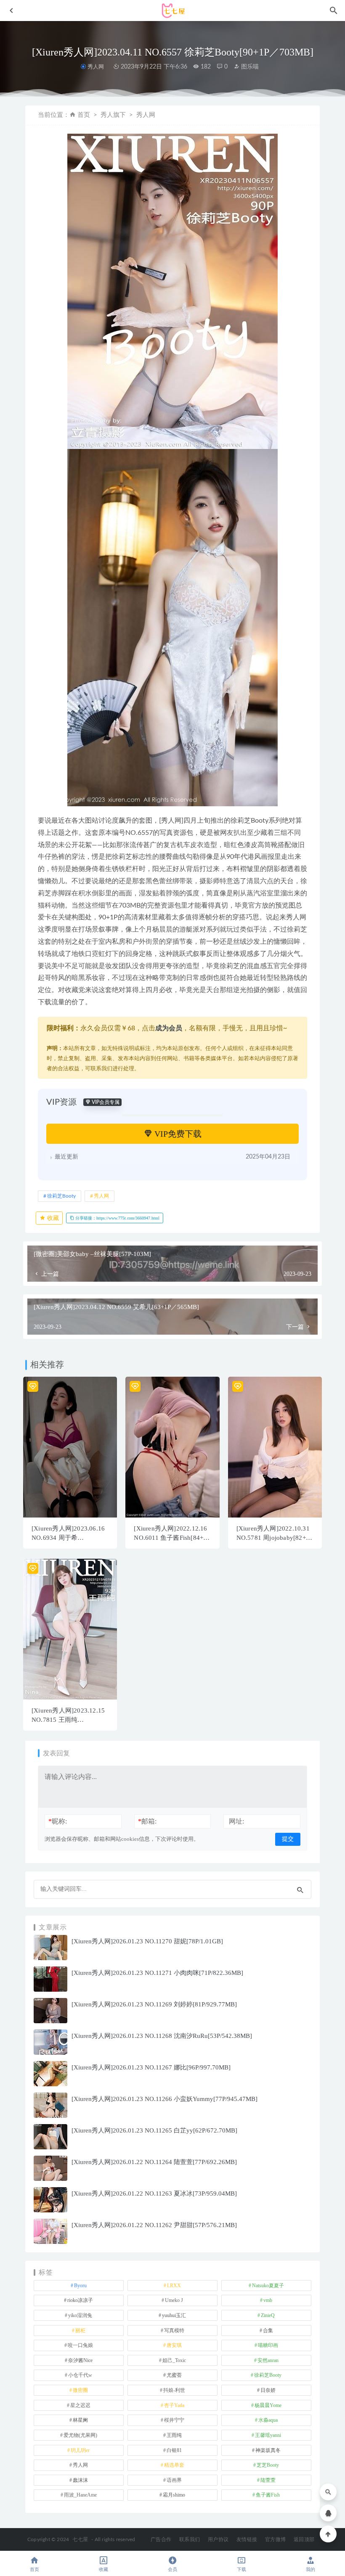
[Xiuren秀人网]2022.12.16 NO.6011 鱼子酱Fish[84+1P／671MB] (172, 1538)
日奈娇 (268, 2390)
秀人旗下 (113, 115)
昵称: (58, 1821)
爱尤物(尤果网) (80, 2435)
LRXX (174, 2286)
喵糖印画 (268, 2345)
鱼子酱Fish (268, 2495)
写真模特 (174, 2331)
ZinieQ (268, 2315)
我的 (310, 2569)
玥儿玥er (80, 2450)
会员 (172, 2569)
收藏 (52, 1218)
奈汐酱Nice (80, 2360)
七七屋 (80, 2539)
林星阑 (80, 2420)
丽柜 (80, 2331)
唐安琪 (174, 2345)
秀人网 (96, 67)
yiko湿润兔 (80, 2315)
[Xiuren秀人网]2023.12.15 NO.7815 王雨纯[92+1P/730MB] (68, 1720)
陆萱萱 (268, 2480)
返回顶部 (304, 2539)
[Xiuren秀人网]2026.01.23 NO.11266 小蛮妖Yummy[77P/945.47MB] (165, 2099)
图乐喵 (249, 67)
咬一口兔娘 (80, 2345)
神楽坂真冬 (268, 2450)
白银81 (174, 2450)
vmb (268, 2300)
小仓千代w (80, 2375)
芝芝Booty (268, 2465)
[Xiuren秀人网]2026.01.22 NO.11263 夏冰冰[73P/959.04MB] (154, 2193)
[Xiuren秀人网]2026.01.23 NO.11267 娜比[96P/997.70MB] (151, 2067)
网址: (236, 1821)
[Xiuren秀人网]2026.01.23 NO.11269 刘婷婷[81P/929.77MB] (154, 2004)
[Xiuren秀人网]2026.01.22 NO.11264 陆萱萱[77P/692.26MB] (154, 2162)
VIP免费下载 (177, 1134)
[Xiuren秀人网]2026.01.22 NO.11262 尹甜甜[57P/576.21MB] (154, 2225)
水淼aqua (268, 2420)
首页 (84, 115)
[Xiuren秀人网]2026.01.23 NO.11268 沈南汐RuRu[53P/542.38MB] (162, 2036)
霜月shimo (174, 2495)
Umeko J (174, 2300)
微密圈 (80, 2390)
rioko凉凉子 (80, 2300)
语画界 (174, 2480)
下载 (241, 2569)
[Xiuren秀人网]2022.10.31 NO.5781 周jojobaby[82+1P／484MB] (275, 1538)
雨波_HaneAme (80, 2495)
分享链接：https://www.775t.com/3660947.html (117, 1218)
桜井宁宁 (174, 2420)
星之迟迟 (80, 2405)
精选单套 (174, 2465)
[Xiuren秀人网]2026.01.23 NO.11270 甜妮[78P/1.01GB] (147, 1941)
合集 (268, 2331)
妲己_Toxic (174, 2360)
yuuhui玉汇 (174, 2315)
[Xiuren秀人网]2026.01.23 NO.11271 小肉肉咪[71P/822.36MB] (157, 1973)
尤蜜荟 (174, 2375)
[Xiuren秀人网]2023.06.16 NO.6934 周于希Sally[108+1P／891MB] (68, 1538)
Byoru (80, 2286)
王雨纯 (174, 2435)
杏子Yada (174, 2405)
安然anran (268, 2360)
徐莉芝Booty (61, 1196)
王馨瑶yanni (268, 2435)
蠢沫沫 (80, 2480)
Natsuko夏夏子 (268, 2286)
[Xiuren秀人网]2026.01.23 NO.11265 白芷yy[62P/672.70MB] (154, 2130)
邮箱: (147, 1821)
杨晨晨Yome (268, 2405)
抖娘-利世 (174, 2390)
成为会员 (169, 1028)
